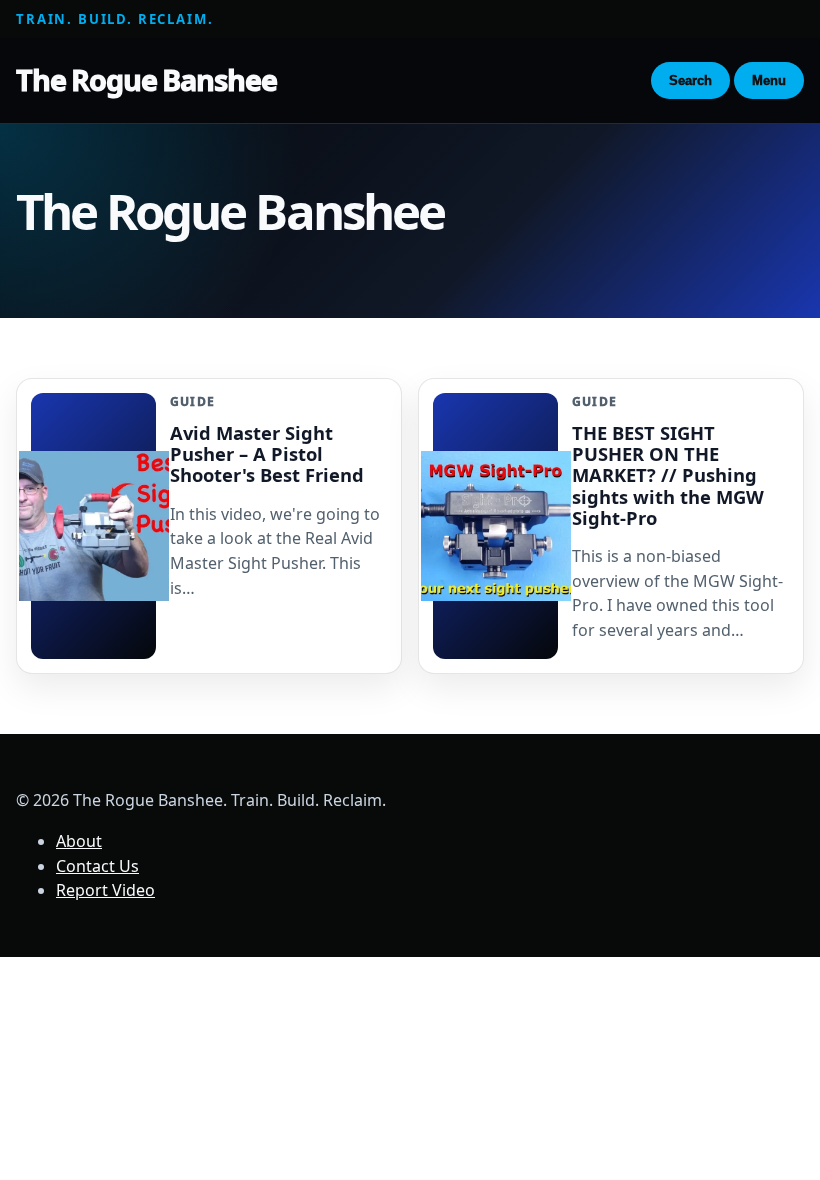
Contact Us (97, 866)
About (79, 841)
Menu (769, 80)
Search (690, 80)
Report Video (105, 890)
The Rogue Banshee (146, 79)
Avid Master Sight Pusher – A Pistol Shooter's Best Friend (267, 453)
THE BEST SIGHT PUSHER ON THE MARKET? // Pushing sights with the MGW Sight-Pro (668, 475)
